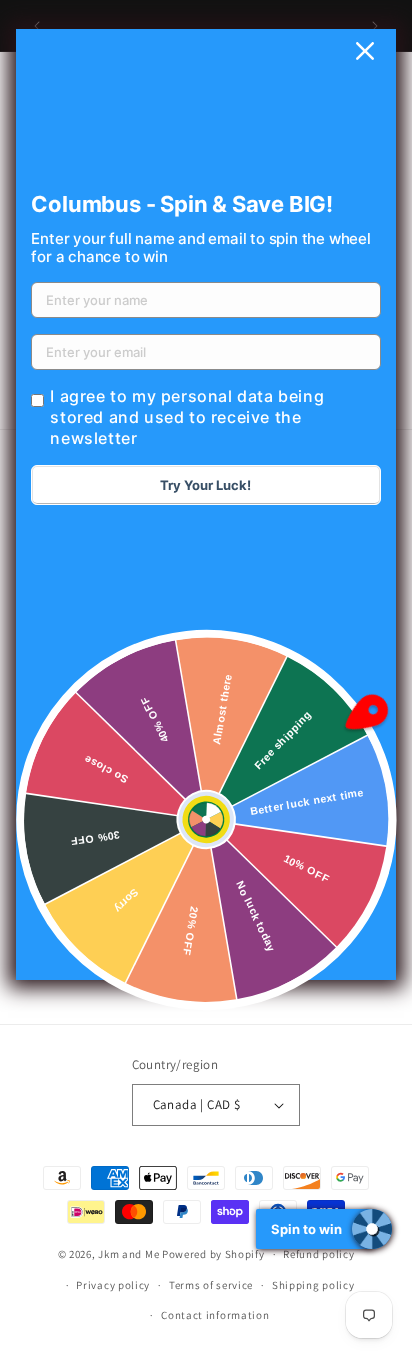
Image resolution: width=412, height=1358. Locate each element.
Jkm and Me (130, 1254)
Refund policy (318, 1254)
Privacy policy (113, 1285)
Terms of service (211, 1285)
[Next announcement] (375, 26)
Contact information (215, 1315)
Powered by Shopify (213, 1254)
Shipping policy (313, 1285)
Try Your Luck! (205, 485)
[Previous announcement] (37, 26)
